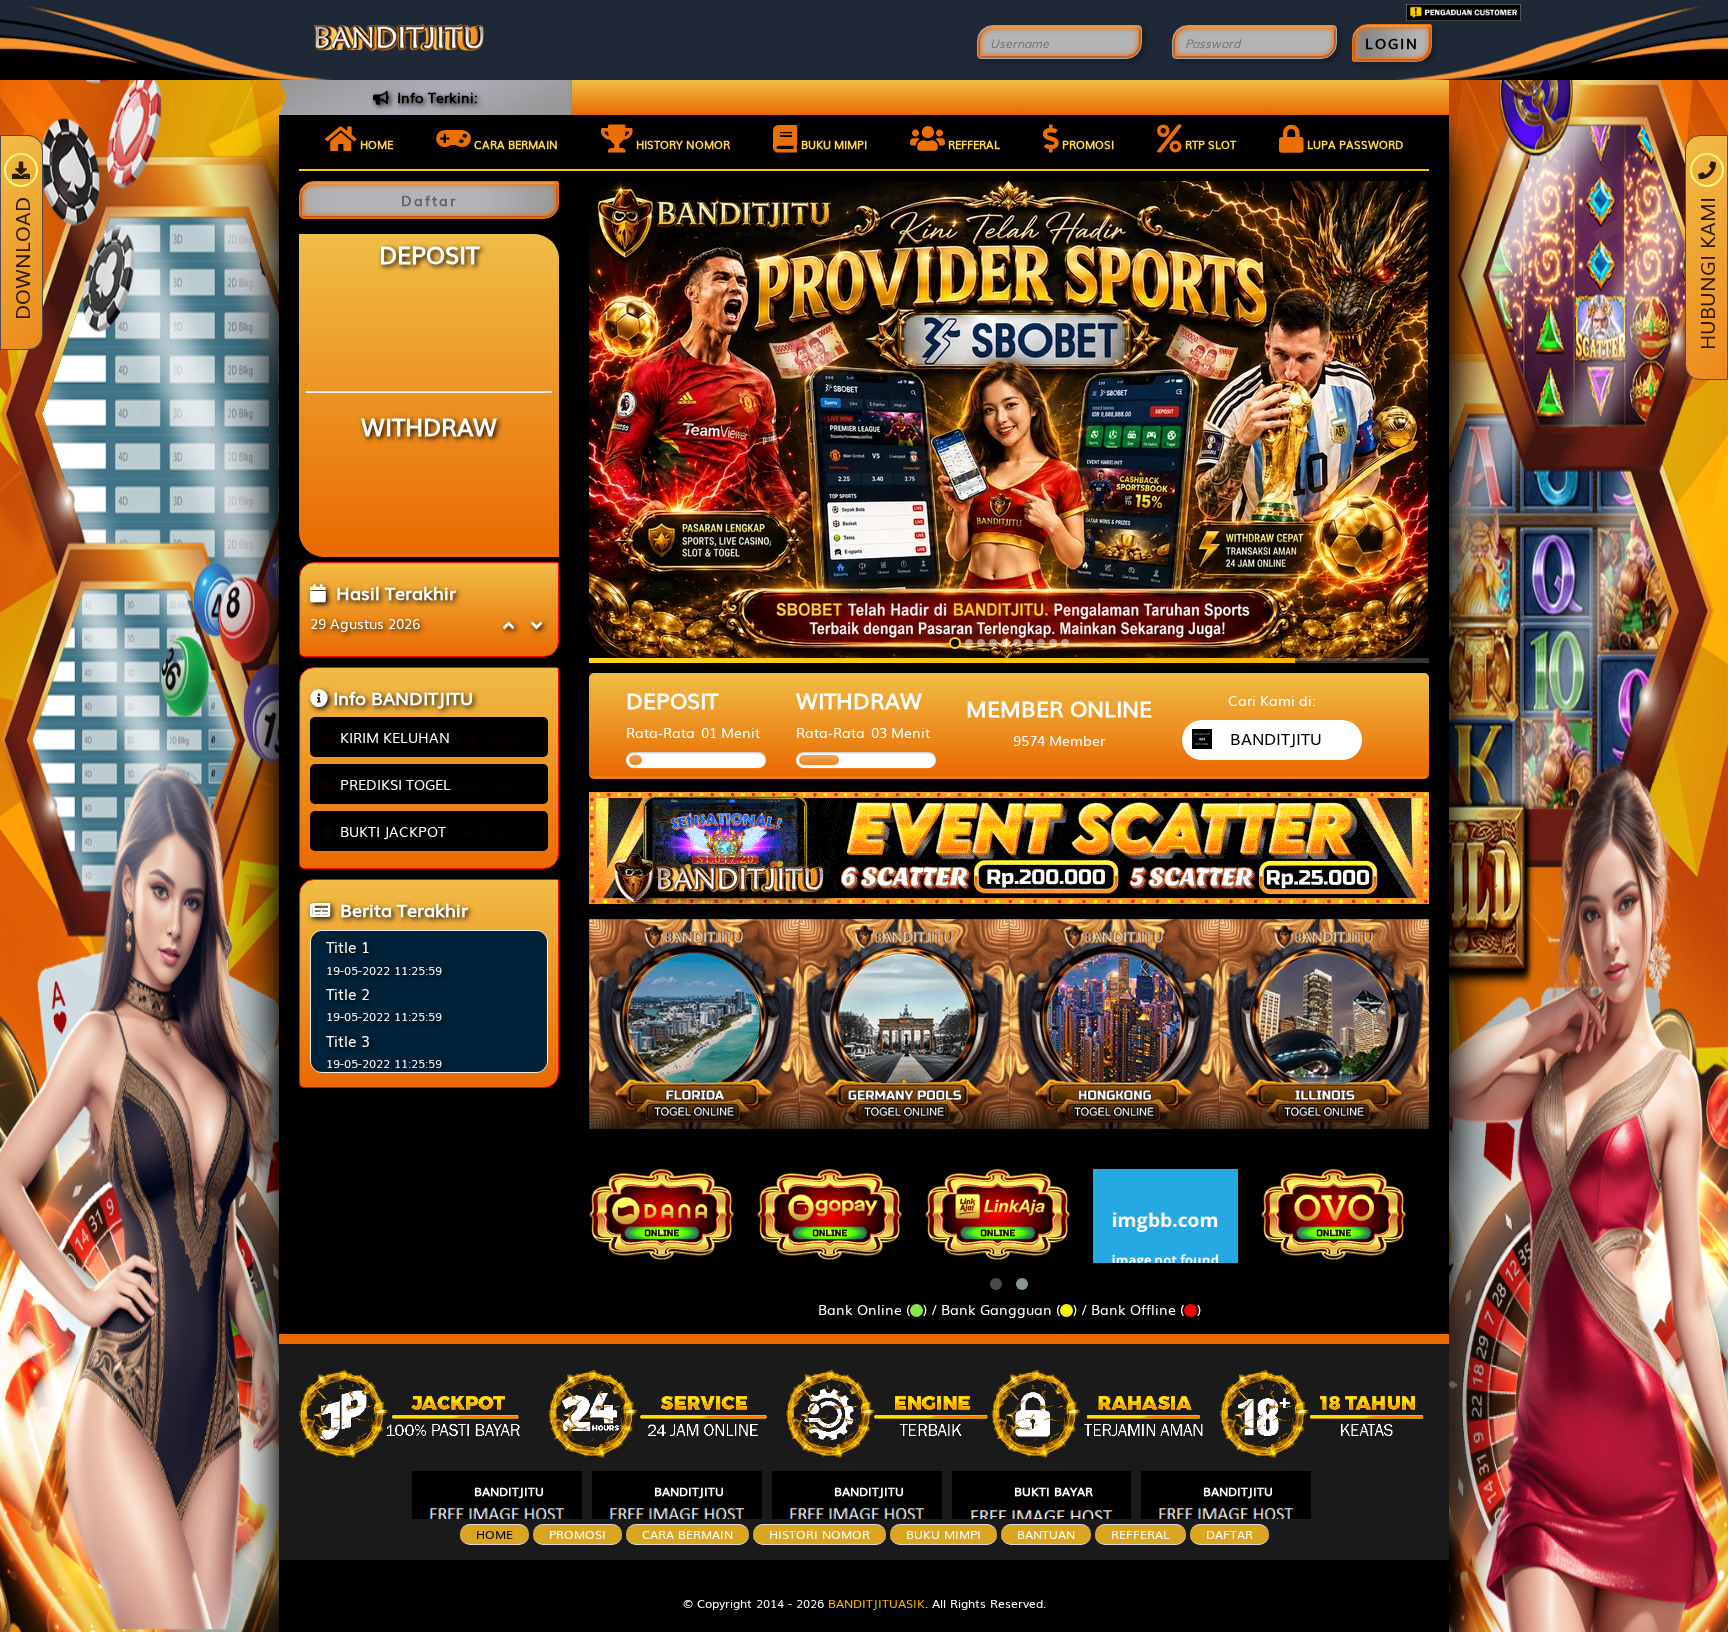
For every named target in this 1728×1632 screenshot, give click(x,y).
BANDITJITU (509, 1491)
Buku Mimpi (832, 144)
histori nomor (819, 1534)
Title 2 (348, 993)
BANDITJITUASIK (876, 1603)
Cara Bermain (687, 1534)
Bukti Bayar (1053, 1491)
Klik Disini (488, 737)
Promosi (1086, 144)
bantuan (1046, 1534)
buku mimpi (943, 1534)
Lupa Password (1353, 144)
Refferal (972, 144)
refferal (1140, 1534)
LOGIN (1392, 43)
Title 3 (348, 1040)
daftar (1229, 1534)
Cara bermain (514, 144)
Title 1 (348, 946)
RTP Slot (1209, 144)
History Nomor (681, 144)
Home (375, 144)
